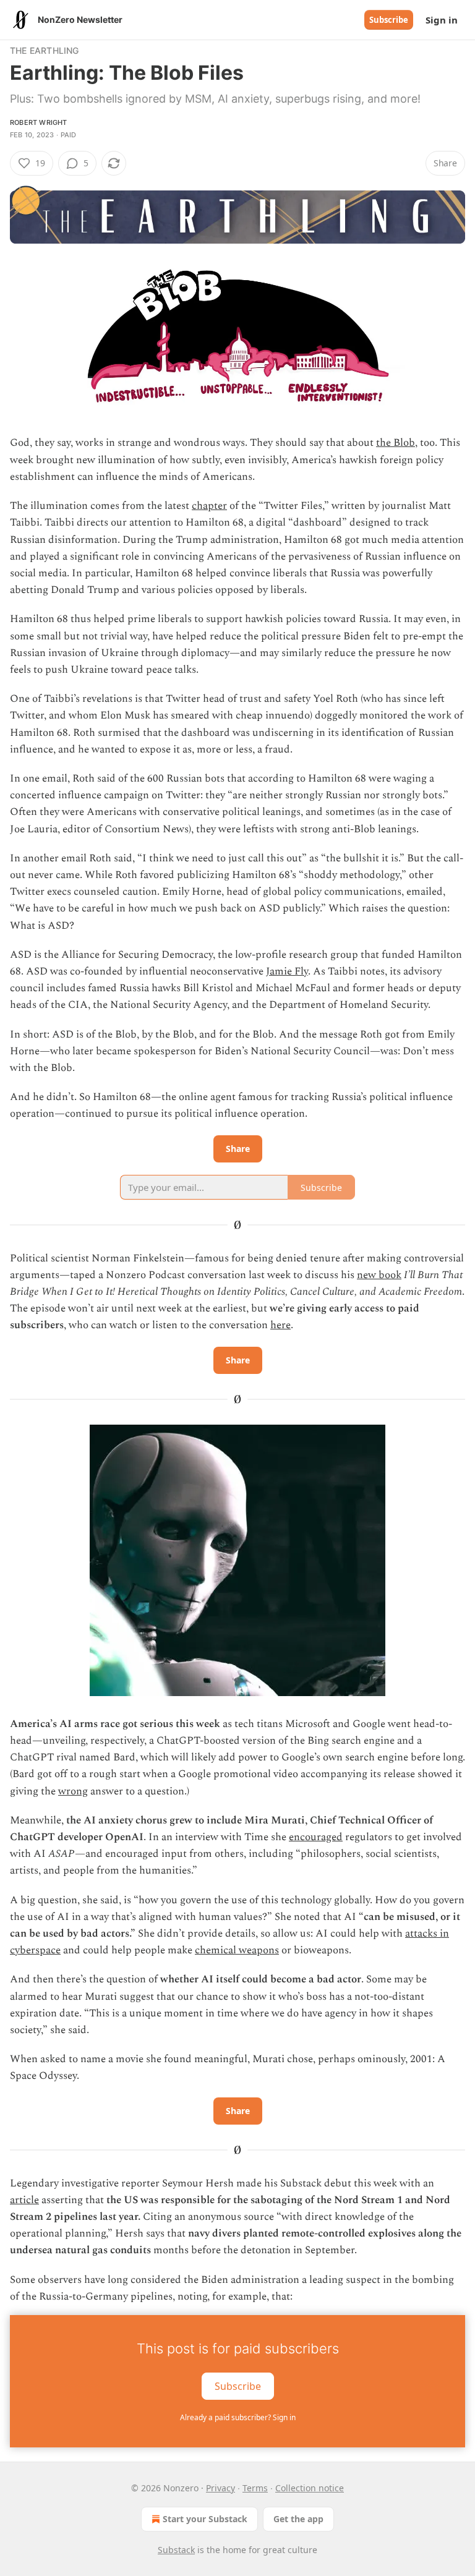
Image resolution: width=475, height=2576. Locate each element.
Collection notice (310, 2488)
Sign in (442, 20)
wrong (73, 1791)
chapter (209, 506)
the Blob (396, 443)
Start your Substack (205, 2519)
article (24, 2200)
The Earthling (45, 50)
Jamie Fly (287, 971)
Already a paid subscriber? (238, 2417)
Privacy (220, 2488)
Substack (176, 2550)
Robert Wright (39, 122)
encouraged (316, 1837)
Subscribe (389, 20)
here (280, 1325)
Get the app (298, 2519)
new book (379, 1275)
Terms (255, 2488)
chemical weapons (237, 1950)
